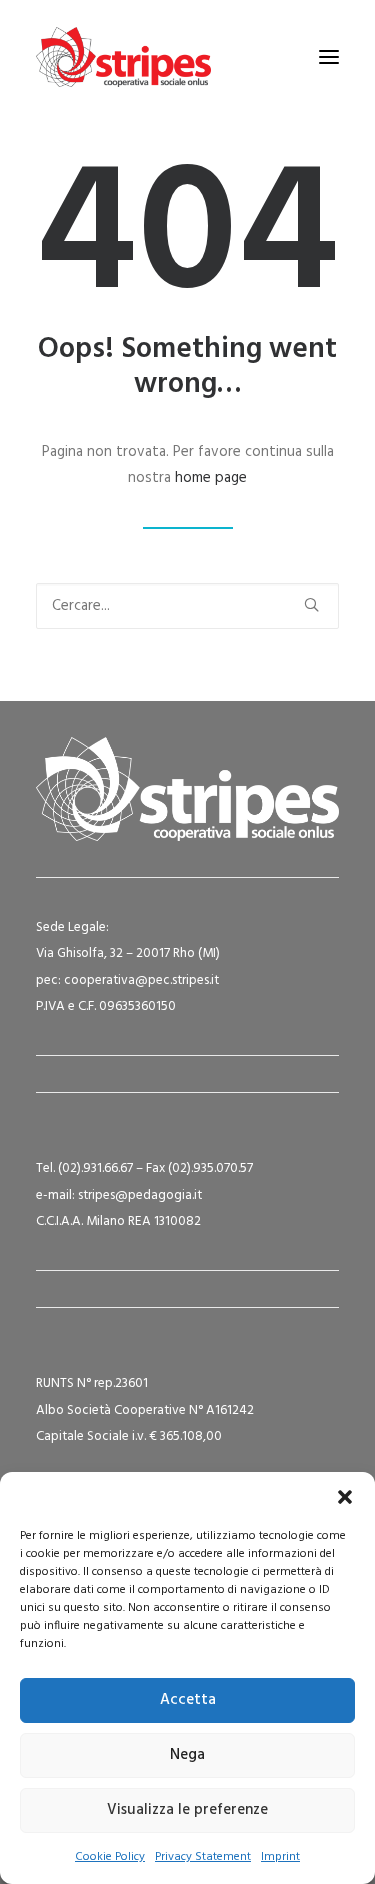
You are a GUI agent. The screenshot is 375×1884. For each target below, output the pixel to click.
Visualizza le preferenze (187, 1810)
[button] (345, 1497)
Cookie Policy (110, 1857)
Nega (187, 1755)
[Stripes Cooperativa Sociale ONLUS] (123, 57)
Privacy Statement (203, 1857)
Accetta (188, 1700)
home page (211, 478)
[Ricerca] (187, 606)
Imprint (280, 1857)
